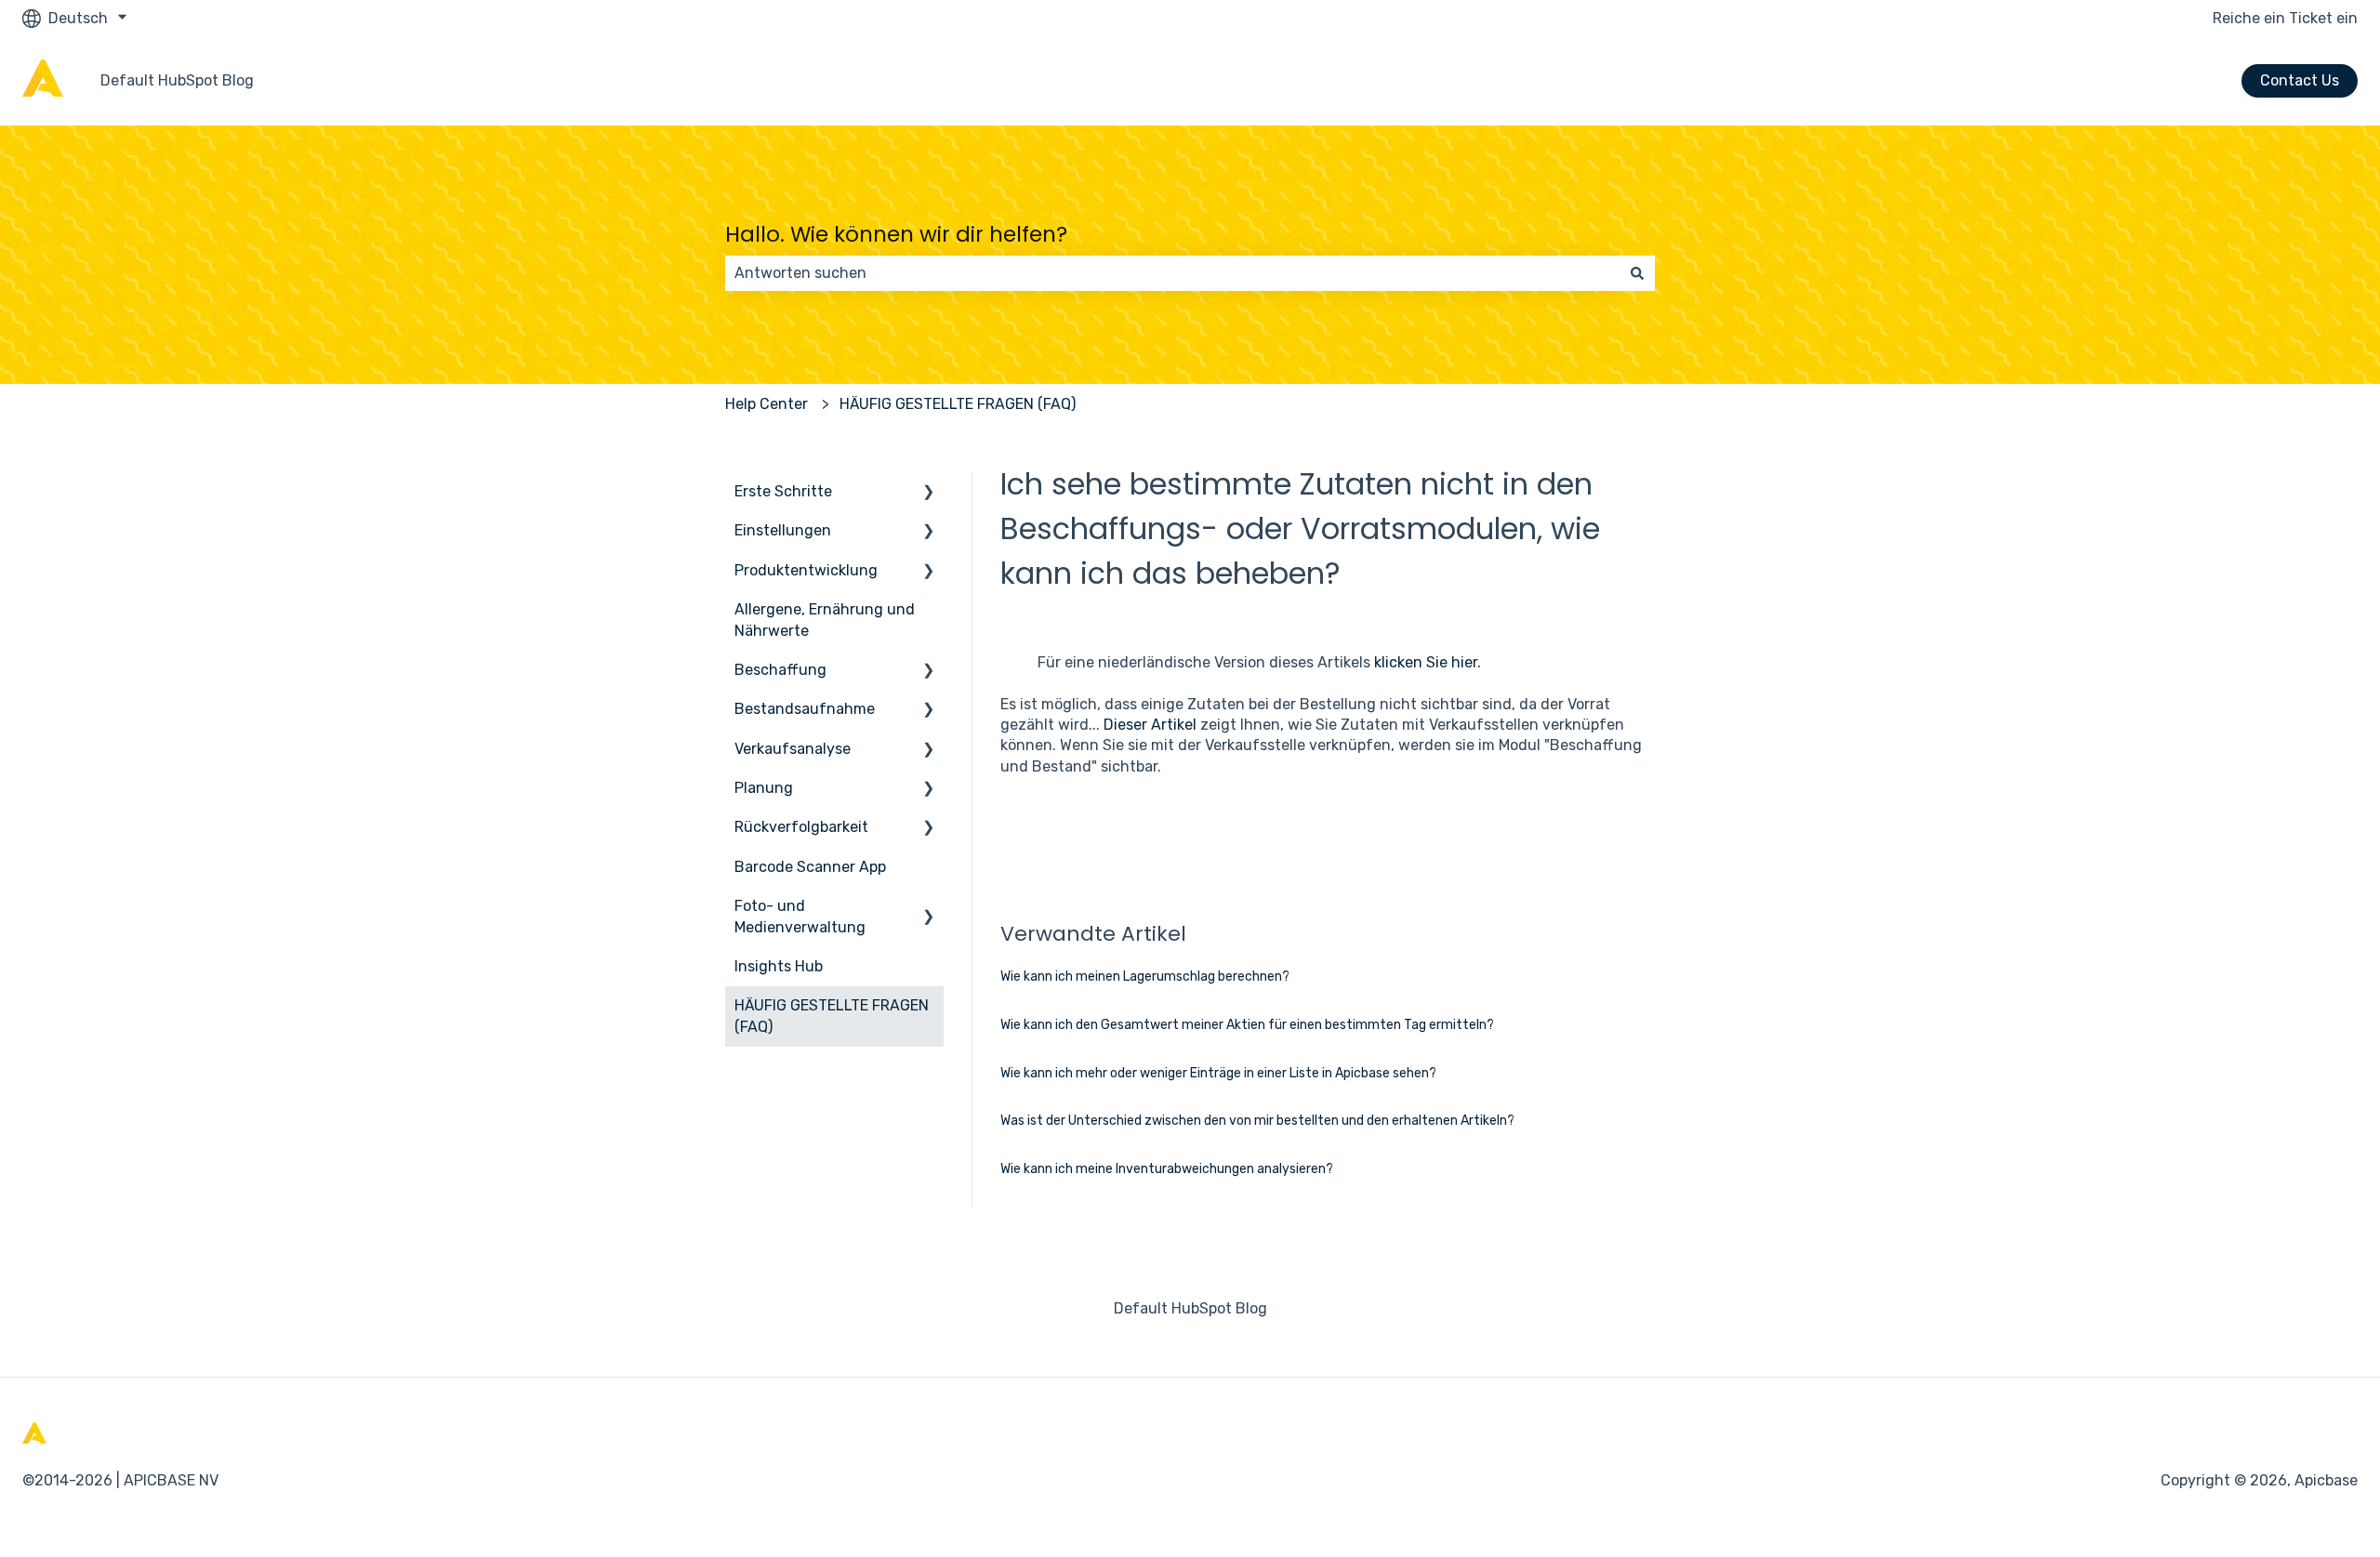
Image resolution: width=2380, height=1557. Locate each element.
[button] (929, 493)
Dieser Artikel (1150, 725)
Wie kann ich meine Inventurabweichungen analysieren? (1167, 1169)
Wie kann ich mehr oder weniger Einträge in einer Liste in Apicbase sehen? (1218, 1073)
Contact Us (2300, 80)
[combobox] (1172, 273)
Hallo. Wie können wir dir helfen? (896, 234)
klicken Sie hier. (1428, 662)
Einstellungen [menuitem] (783, 530)
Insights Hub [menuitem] (779, 966)
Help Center (767, 404)
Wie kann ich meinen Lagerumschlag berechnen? (1145, 976)
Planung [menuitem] (764, 788)
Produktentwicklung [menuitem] (806, 570)
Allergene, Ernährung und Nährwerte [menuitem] (825, 620)
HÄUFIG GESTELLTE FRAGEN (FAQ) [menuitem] (832, 1016)
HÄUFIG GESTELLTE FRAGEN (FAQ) (958, 404)
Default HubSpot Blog (177, 80)
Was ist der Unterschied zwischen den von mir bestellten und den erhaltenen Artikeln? (1257, 1121)
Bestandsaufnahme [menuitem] (805, 709)
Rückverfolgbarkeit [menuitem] (801, 827)
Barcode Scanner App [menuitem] (810, 867)
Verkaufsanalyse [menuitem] (793, 749)
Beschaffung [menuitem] (780, 670)
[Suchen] (1637, 273)
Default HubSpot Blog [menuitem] (1190, 1308)
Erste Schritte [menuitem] (783, 491)
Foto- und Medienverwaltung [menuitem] (800, 916)
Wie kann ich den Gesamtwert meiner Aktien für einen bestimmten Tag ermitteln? (1247, 1025)
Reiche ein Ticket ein (2285, 18)
